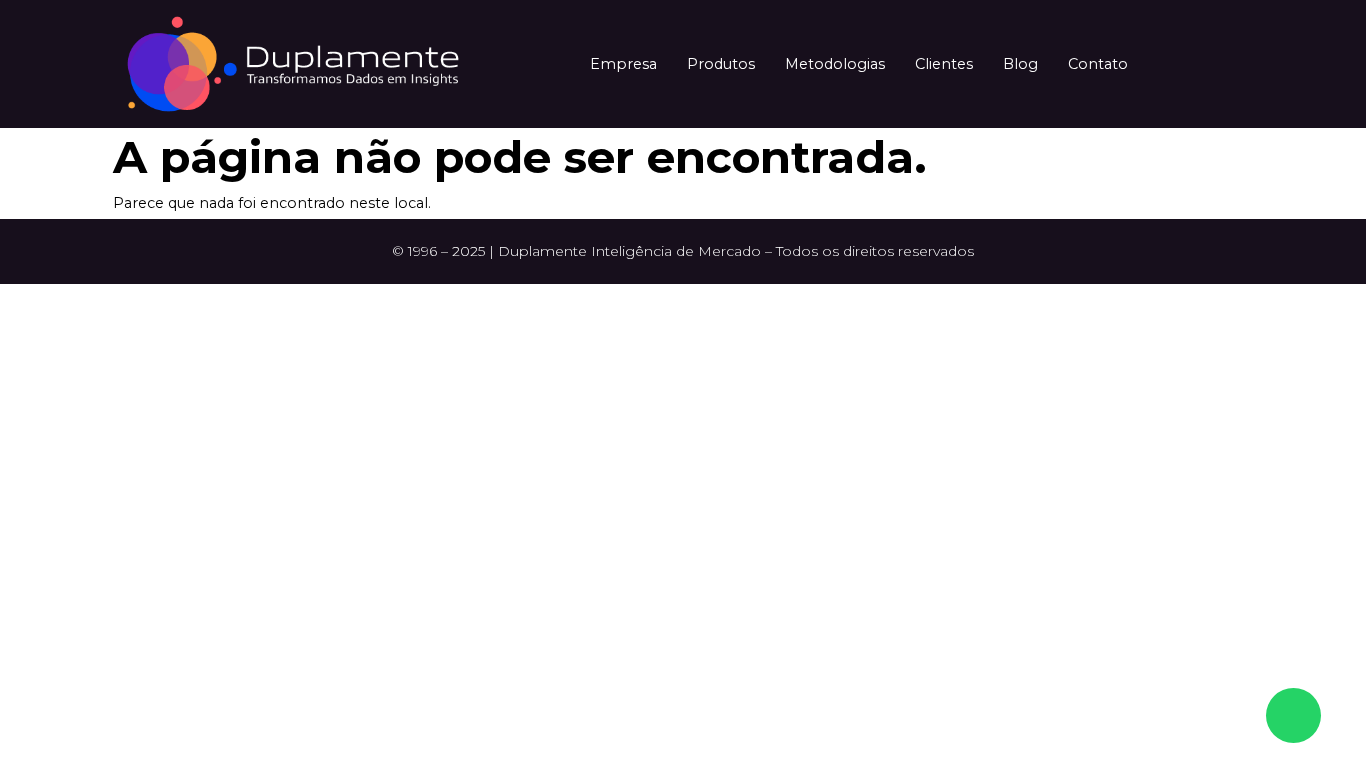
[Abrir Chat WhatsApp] (1293, 715)
